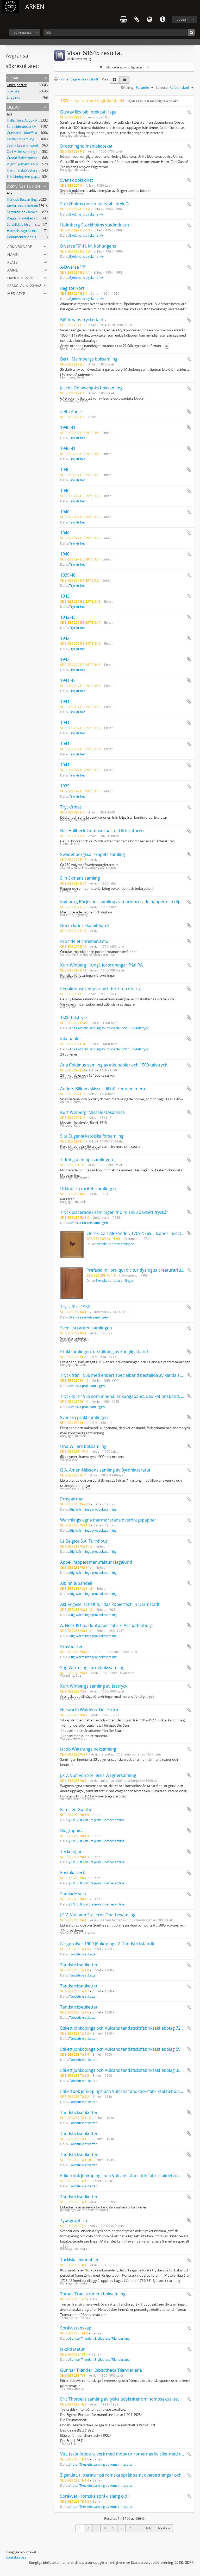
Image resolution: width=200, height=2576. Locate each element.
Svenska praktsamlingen (87, 1386)
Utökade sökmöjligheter (124, 67)
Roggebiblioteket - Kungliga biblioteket (37, 218)
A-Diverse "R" (73, 267)
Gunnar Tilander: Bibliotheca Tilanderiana (99, 2338)
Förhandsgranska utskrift (79, 79)
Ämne (13, 270)
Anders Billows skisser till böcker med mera (103, 1089)
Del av (13, 107)
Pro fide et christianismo (84, 941)
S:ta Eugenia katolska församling (92, 1136)
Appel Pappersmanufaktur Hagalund (96, 1562)
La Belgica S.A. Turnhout (84, 1541)
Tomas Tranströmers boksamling (93, 2294)
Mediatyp (16, 293)
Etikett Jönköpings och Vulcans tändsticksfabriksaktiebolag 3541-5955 (128, 2070)
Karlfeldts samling (20, 139)
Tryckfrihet (77, 438)
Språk (149, 20)
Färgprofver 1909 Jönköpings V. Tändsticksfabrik (107, 1944)
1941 (65, 702)
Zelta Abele (71, 412)
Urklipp (136, 20)
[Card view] (115, 80)
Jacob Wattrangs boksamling (88, 1749)
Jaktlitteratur (73, 2349)
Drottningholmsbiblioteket (86, 146)
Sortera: (162, 87)
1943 (65, 596)
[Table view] (124, 80)
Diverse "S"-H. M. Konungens (88, 246)
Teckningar (71, 1852)
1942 (65, 638)
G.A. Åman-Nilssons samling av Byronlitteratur (105, 1470)
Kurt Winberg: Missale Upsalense (92, 1112)
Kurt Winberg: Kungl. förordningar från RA (101, 965)
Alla (10, 114)
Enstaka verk (73, 1873)
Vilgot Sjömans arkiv (22, 164)
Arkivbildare (20, 246)
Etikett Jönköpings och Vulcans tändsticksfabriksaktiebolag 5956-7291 (128, 2049)
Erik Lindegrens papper (25, 176)
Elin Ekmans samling (80, 878)
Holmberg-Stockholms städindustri (95, 225)
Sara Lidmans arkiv (21, 127)
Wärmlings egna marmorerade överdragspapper (108, 1520)
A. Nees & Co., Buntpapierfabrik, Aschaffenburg (106, 1625)
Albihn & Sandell (76, 1583)
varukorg (123, 20)
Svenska (13, 91)
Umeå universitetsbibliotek (28, 206)
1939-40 (68, 575)
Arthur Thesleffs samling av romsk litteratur (101, 2464)
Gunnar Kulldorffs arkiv (25, 133)
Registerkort (72, 288)
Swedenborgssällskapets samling (93, 854)
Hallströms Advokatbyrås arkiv (31, 120)
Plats (12, 262)
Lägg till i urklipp (189, 112)
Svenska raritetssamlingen (89, 1223)
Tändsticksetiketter (83, 1954)
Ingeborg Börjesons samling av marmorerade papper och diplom (124, 902)
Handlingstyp (21, 277)
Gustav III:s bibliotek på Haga (88, 112)
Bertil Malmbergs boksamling (89, 359)
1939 (65, 786)
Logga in (183, 19)
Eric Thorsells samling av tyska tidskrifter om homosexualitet (120, 2399)
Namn (13, 254)
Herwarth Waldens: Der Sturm (90, 1710)
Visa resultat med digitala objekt (154, 101)
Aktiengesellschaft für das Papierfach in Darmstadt (110, 1604)
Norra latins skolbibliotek (85, 925)
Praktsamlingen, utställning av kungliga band (104, 1352)
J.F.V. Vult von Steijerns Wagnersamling (98, 1775)
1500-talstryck (74, 1018)
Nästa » (164, 2528)
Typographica (74, 2220)
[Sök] (192, 32)
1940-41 (68, 427)
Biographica (72, 1830)
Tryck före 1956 (75, 1307)
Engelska (14, 97)
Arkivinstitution (24, 186)
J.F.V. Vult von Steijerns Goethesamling (97, 1820)
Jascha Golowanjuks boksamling (91, 388)
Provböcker (71, 1646)
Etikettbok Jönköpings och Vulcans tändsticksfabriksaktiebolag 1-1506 (128, 2176)
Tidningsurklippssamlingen (87, 1160)
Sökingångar (23, 32)
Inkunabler (71, 1039)
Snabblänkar (162, 20)
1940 (65, 470)
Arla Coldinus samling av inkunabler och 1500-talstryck (109, 1028)
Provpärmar (72, 1499)
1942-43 (68, 617)
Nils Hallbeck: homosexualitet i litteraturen (102, 831)
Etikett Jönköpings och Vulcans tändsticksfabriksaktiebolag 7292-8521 (128, 2028)
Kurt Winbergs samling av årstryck (94, 1686)
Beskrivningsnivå (24, 285)
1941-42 (68, 680)
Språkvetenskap (76, 2328)
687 (149, 2528)
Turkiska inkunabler (79, 2260)
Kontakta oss (16, 2557)
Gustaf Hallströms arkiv (25, 158)
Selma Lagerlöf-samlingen (27, 145)
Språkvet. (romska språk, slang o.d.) (95, 2496)
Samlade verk (73, 1894)
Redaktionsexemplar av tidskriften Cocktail (102, 989)
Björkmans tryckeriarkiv (86, 214)
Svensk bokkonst (77, 180)
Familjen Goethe (76, 1809)
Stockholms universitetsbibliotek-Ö (94, 204)
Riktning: (128, 87)
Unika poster (17, 85)
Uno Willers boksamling (83, 1446)
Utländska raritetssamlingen (88, 1189)
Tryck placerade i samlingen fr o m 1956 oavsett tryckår (114, 1212)
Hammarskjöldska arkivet (27, 170)
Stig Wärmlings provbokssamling (93, 1509)
